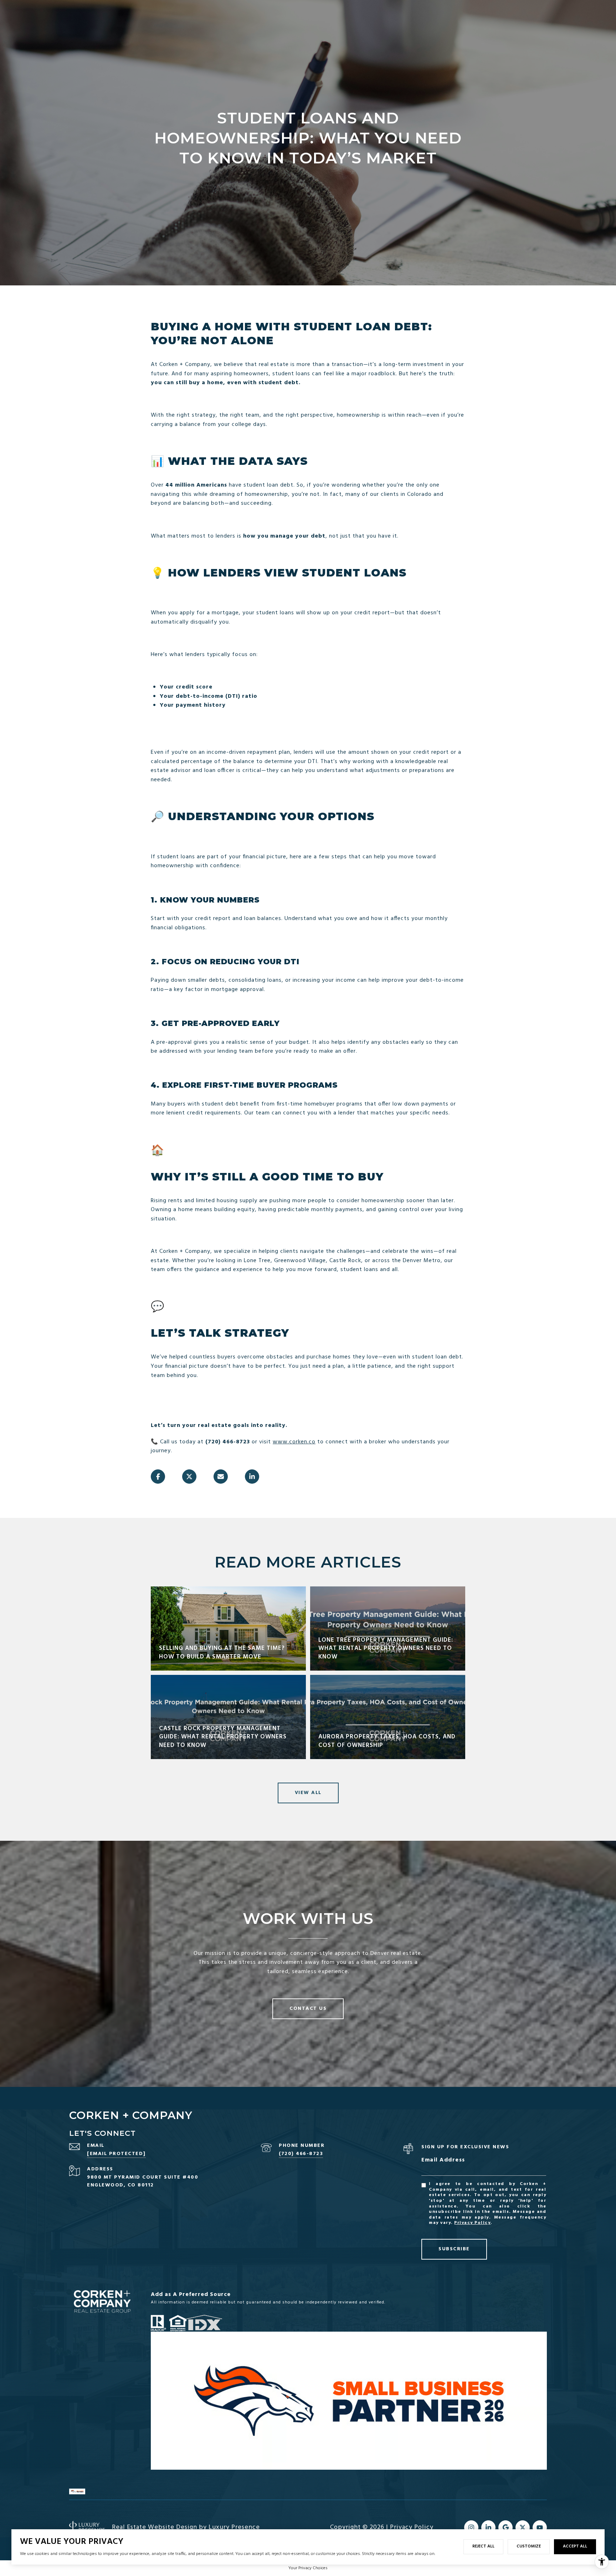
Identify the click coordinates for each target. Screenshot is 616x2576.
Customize (529, 2546)
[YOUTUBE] (540, 2527)
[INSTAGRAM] (471, 2527)
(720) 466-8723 (301, 2154)
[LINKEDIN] (488, 2527)
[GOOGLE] (505, 2527)
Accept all (575, 2546)
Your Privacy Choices (308, 2568)
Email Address (443, 2160)
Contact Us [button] (308, 2009)
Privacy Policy (472, 2223)
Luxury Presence (234, 2527)
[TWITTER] (523, 2527)
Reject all (483, 2546)
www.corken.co (294, 1442)
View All (308, 1793)
